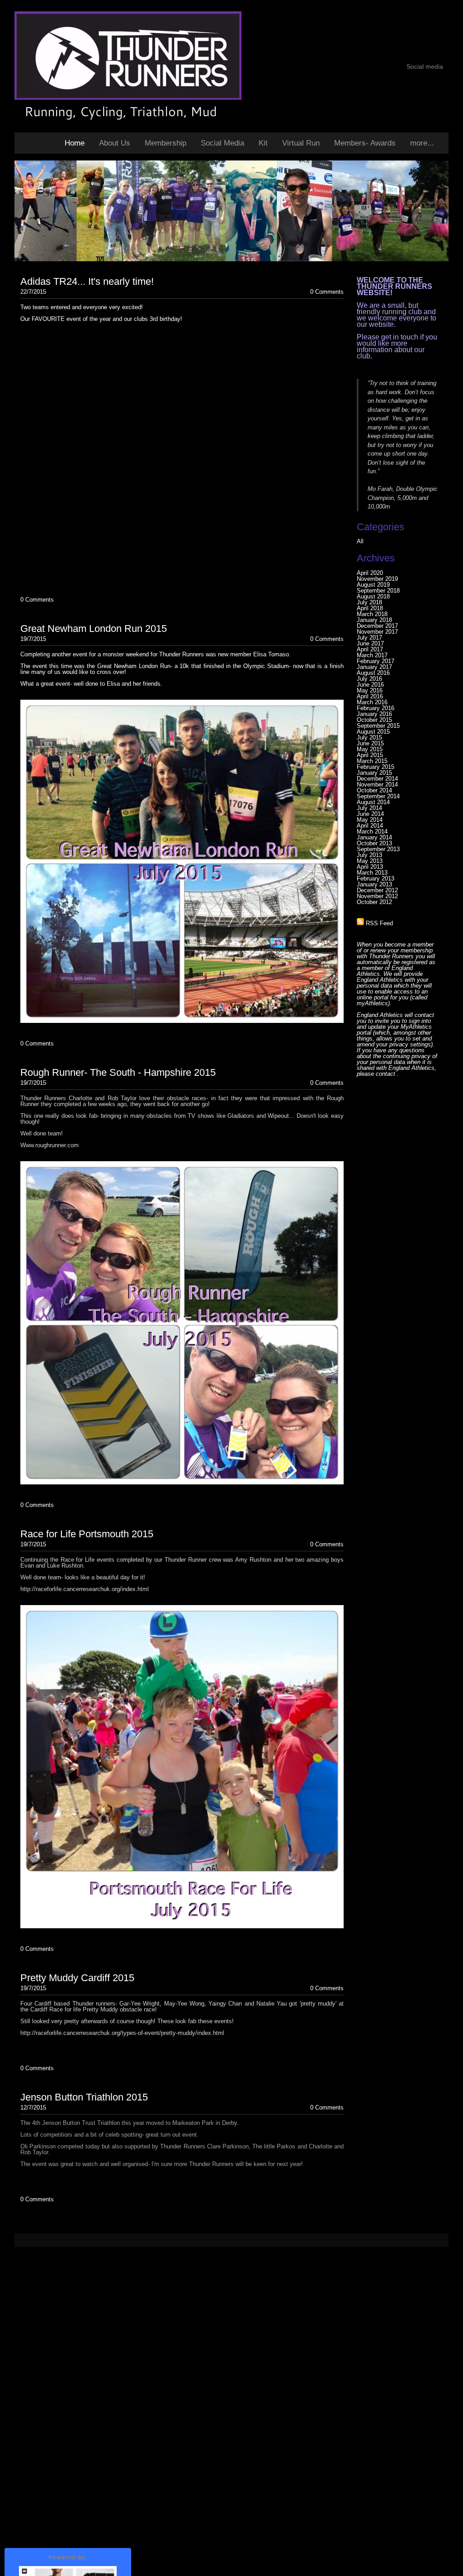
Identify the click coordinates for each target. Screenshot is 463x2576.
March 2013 (372, 873)
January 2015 (374, 773)
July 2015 (369, 737)
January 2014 (374, 837)
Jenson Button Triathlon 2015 (84, 2097)
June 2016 (370, 685)
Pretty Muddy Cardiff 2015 (77, 1978)
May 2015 (370, 749)
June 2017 (370, 643)
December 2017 (377, 626)
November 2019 (377, 579)
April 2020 (370, 573)
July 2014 (369, 808)
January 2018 (374, 620)
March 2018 (372, 614)
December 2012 (377, 890)
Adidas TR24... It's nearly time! (87, 281)
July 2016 (369, 679)
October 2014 (374, 790)
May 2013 (370, 861)
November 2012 (377, 896)
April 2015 (370, 755)
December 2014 (377, 779)
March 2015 (372, 761)
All (360, 541)
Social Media (222, 143)
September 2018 (378, 591)
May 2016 (370, 690)
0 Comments (327, 292)
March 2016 (372, 702)
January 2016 (374, 714)
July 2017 (369, 638)
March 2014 (372, 831)
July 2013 (369, 855)
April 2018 (370, 608)
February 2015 (376, 767)
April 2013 (370, 867)
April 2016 (370, 696)
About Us (115, 143)
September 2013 (378, 849)
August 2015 (373, 732)
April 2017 (370, 649)
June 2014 (370, 814)
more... (422, 143)
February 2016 (376, 708)
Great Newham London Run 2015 (94, 629)
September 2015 (378, 726)
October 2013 (374, 843)
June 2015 (370, 743)
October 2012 (374, 902)
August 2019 (373, 585)
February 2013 (376, 878)
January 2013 (374, 884)
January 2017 (374, 667)
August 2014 (373, 802)
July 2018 (369, 602)
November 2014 (377, 784)
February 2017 (376, 661)
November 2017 (377, 632)
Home (75, 143)
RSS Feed (378, 923)
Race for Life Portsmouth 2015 (87, 1534)
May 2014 (370, 820)
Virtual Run (301, 143)
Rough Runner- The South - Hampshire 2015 (118, 1072)
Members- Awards (365, 143)
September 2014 (378, 796)
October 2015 (374, 720)
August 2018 (373, 596)
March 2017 (372, 655)
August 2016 (373, 673)
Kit (263, 143)
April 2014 (370, 826)
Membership (165, 143)
